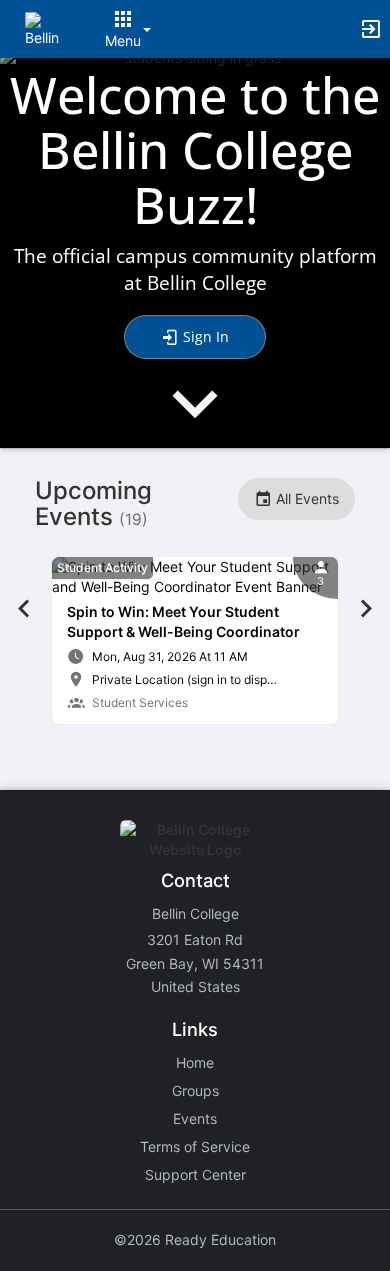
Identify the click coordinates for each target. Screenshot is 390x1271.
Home (195, 1062)
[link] (195, 640)
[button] (42, 27)
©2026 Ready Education (195, 1239)
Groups (195, 1090)
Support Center (195, 1174)
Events (195, 1118)
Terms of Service (195, 1146)
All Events (305, 498)
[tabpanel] (195, 640)
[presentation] (195, 420)
